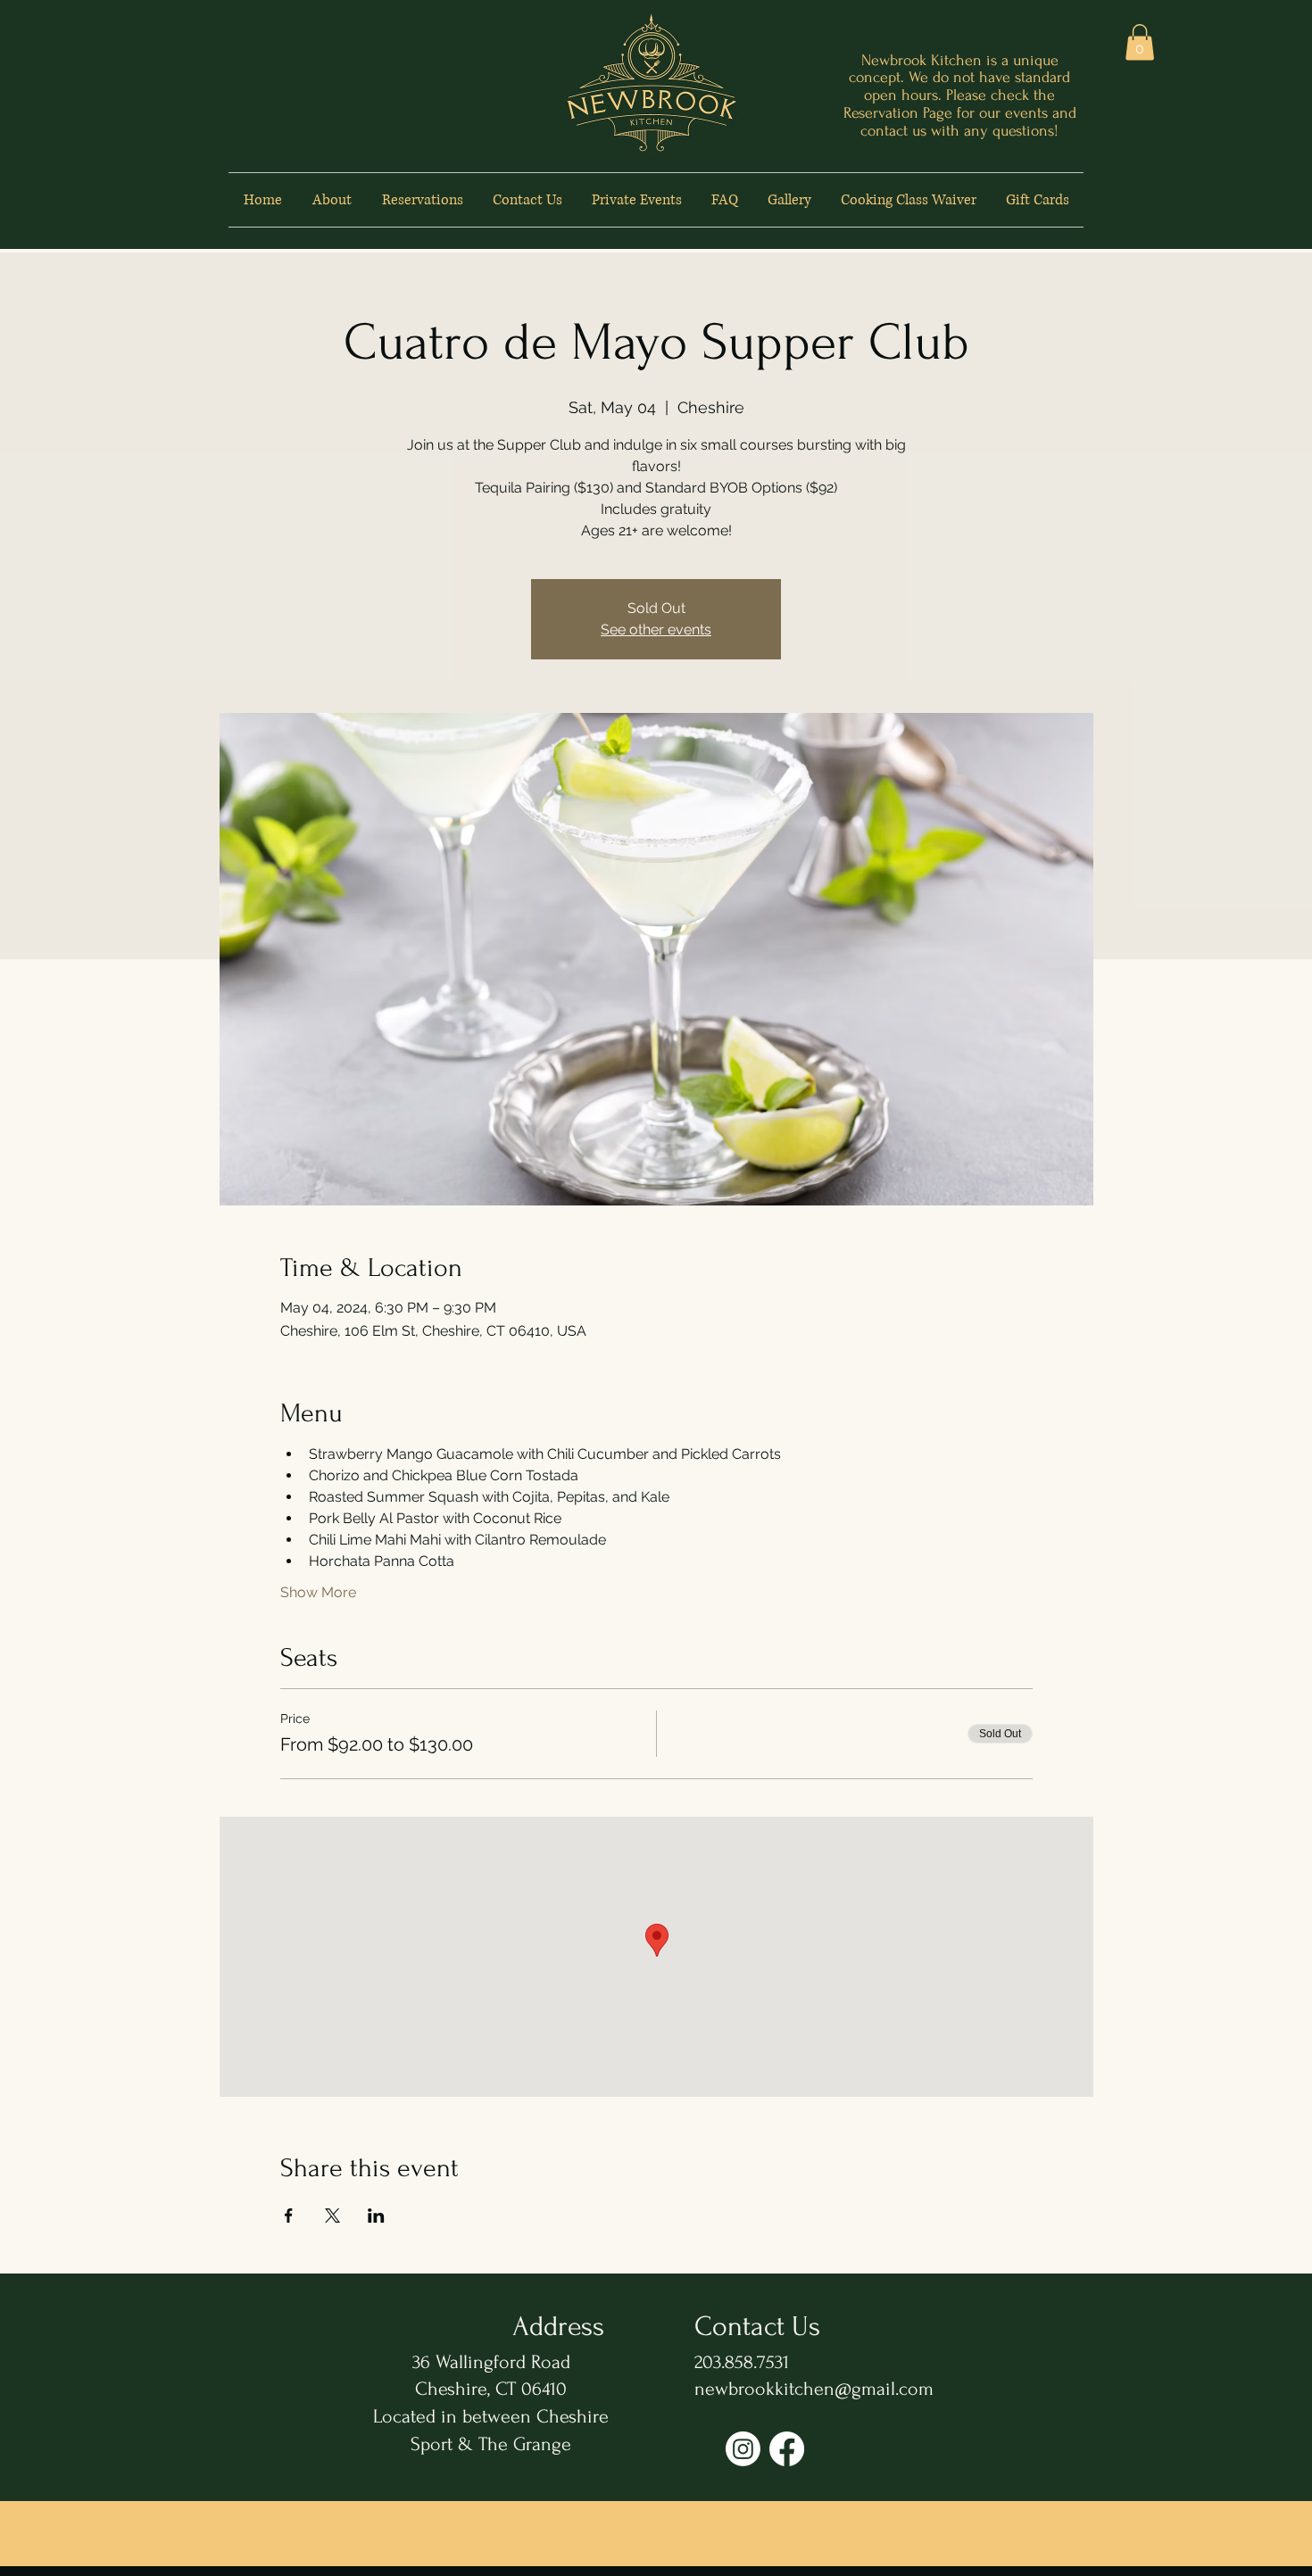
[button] (1140, 42)
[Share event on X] (332, 2216)
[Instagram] (743, 2449)
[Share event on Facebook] (289, 2216)
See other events (656, 630)
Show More (318, 1592)
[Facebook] (787, 2449)
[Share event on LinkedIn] (376, 2216)
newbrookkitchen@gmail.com (814, 2389)
